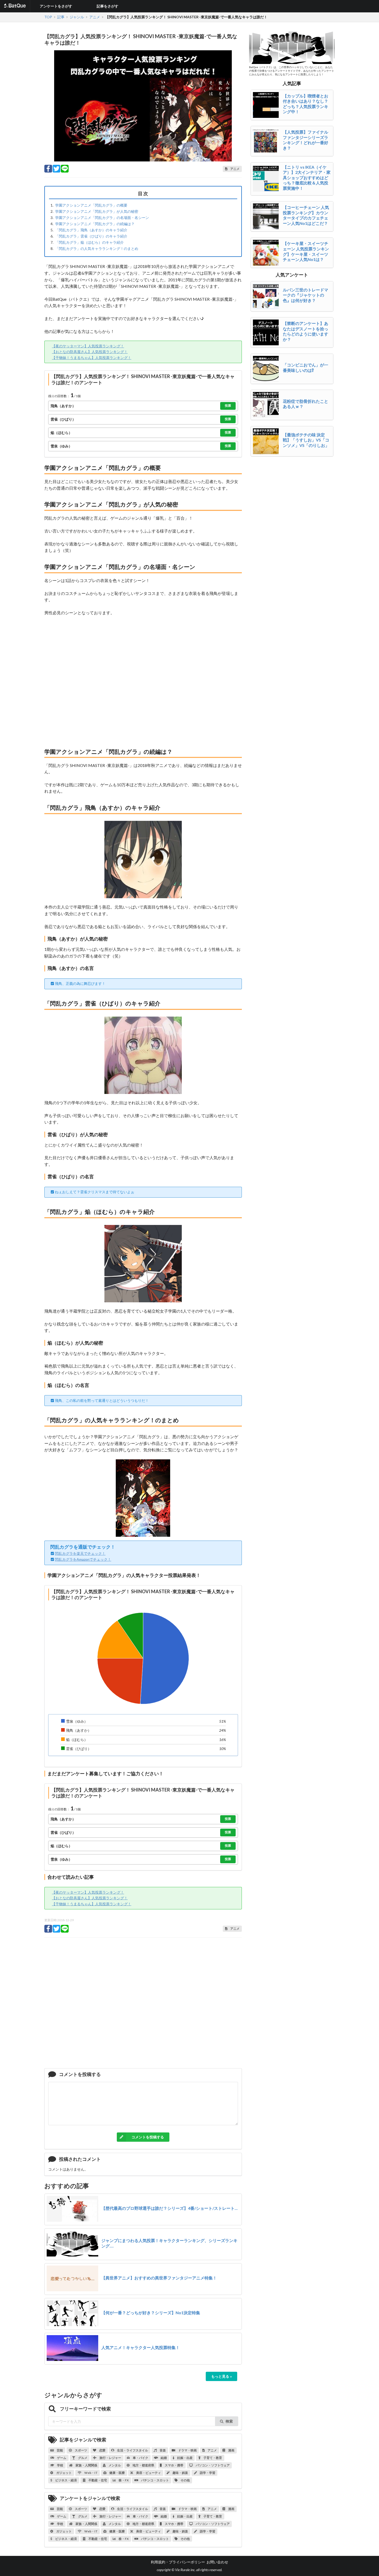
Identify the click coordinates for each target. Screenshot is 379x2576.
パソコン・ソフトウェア (212, 2465)
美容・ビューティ (148, 2473)
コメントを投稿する (148, 2137)
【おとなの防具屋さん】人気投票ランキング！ (90, 352)
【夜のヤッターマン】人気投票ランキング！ (88, 346)
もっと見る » (221, 2376)
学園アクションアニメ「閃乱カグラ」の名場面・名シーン (102, 218)
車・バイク (140, 2458)
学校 (60, 2465)
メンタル (114, 2465)
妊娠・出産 (185, 2458)
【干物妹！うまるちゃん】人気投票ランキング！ (92, 358)
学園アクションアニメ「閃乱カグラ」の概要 (91, 205)
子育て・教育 (212, 2458)
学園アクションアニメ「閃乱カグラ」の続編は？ (95, 224)
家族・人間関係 (86, 2465)
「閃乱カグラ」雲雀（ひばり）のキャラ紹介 (91, 236)
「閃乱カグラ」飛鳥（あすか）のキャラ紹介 (91, 230)
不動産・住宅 (97, 2480)
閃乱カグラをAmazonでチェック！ (83, 1559)
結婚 (163, 2458)
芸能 (60, 2450)
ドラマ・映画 (187, 2450)
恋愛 (102, 2450)
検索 (229, 2421)
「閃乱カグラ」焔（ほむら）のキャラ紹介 (89, 242)
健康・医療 (117, 2473)
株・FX (123, 2480)
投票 (228, 406)
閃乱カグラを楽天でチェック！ (80, 1553)
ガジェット (64, 2473)
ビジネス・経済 (66, 2480)
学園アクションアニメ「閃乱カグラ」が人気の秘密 (97, 211)
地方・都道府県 (143, 2465)
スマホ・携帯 (174, 2465)
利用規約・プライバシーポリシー (178, 2562)
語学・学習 (207, 2473)
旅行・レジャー (110, 2458)
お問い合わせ (217, 2562)
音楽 (162, 2450)
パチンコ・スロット (155, 2480)
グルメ (83, 2458)
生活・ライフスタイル (132, 2450)
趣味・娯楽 (180, 2473)
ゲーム (61, 2458)
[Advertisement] (143, 681)
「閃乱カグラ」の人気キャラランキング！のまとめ (97, 248)
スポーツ (81, 2450)
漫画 (231, 2450)
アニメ (212, 2450)
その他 (185, 2480)
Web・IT (91, 2473)
